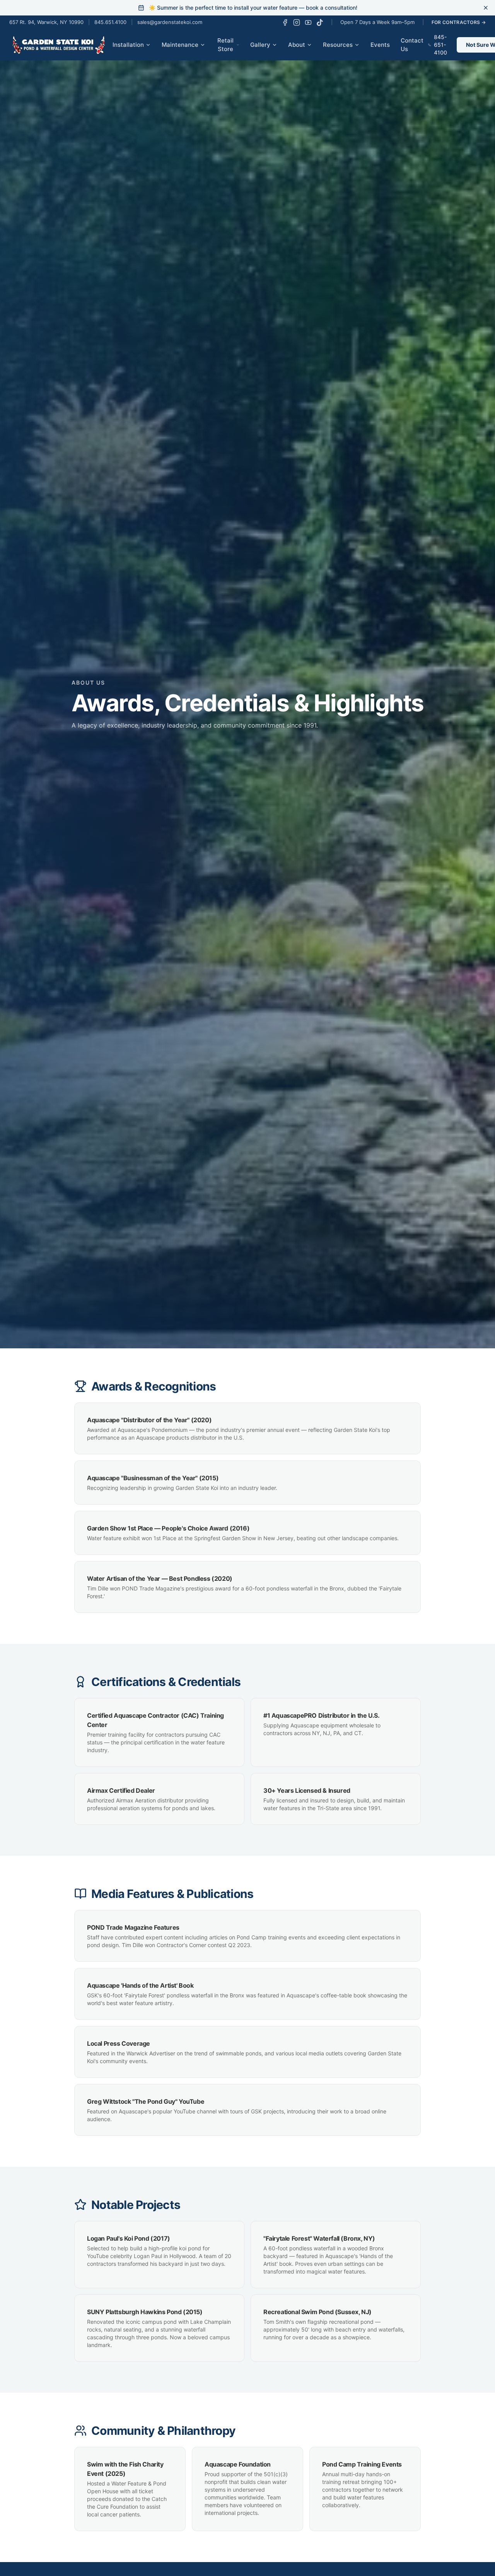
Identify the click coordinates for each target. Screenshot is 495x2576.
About (297, 45)
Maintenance (180, 45)
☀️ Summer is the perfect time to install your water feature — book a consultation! (253, 8)
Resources (338, 45)
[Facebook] (285, 22)
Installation (128, 45)
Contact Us (412, 45)
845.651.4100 (110, 22)
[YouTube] (308, 22)
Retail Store (225, 45)
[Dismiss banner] (486, 8)
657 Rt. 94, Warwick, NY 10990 (46, 22)
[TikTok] (320, 22)
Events (380, 45)
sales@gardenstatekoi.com (170, 22)
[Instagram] (297, 22)
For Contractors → (459, 22)
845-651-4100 (440, 45)
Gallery (260, 45)
